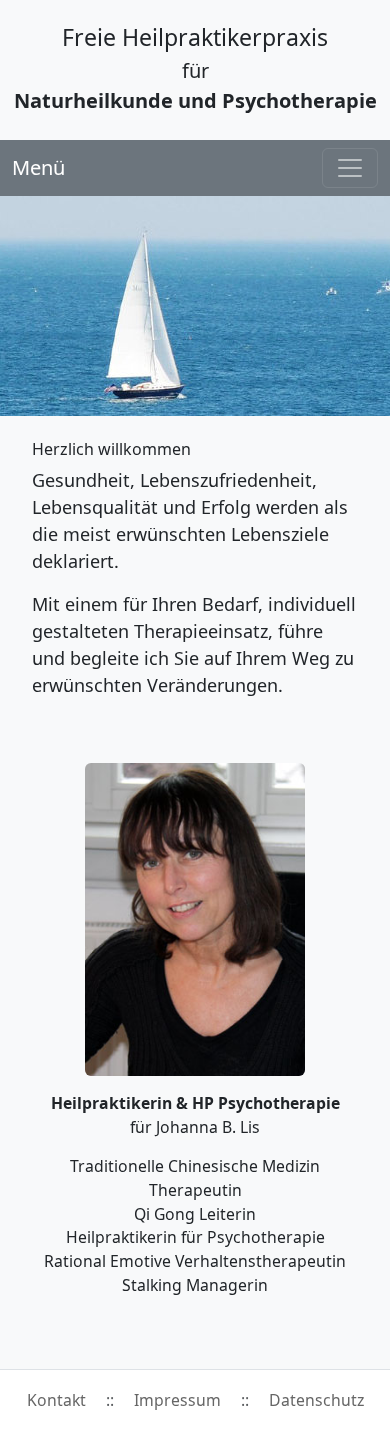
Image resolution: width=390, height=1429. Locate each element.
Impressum (177, 1400)
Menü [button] (38, 167)
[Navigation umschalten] (350, 168)
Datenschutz (316, 1400)
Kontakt (56, 1400)
